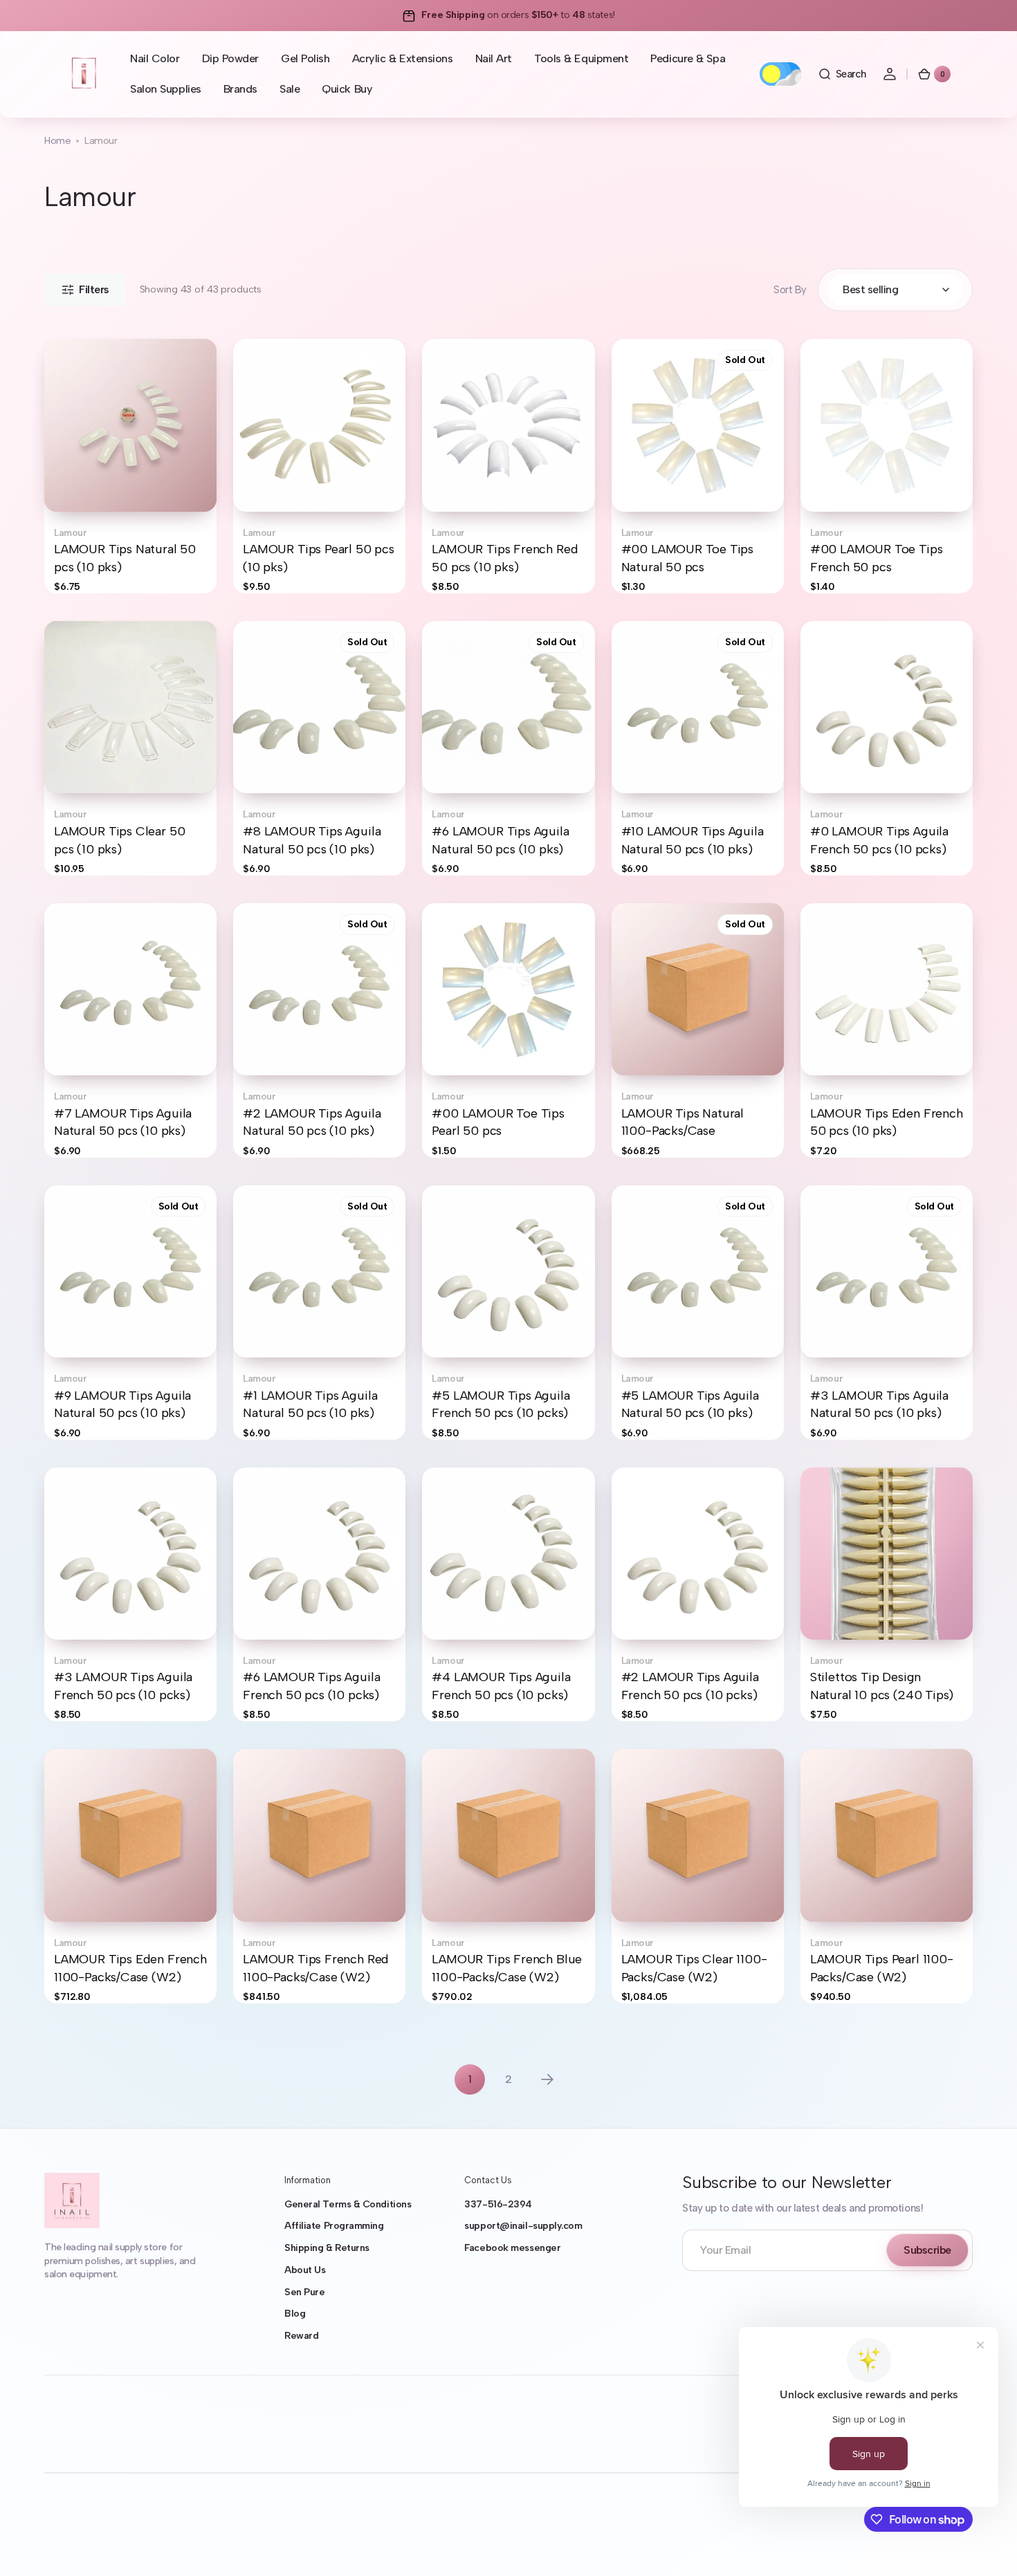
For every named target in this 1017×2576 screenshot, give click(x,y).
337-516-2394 (498, 2204)
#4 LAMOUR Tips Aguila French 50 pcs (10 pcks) (501, 1686)
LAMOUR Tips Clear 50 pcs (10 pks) (119, 840)
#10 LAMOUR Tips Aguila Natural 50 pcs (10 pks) (693, 840)
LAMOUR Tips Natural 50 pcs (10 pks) (125, 558)
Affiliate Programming (334, 2226)
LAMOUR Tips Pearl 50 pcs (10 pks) (319, 558)
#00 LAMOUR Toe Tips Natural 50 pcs (688, 558)
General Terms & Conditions (348, 2204)
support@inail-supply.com (523, 2226)
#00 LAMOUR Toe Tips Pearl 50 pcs (498, 1122)
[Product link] (130, 466)
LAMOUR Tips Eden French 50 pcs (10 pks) (887, 1122)
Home (57, 141)
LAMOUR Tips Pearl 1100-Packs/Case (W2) (882, 1968)
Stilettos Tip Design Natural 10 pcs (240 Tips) (882, 1686)
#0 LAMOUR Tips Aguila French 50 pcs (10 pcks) (879, 840)
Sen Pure (304, 2292)
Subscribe (927, 2250)
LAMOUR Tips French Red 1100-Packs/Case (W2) (316, 1968)
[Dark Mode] (780, 74)
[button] (842, 74)
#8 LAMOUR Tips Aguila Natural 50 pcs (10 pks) (312, 840)
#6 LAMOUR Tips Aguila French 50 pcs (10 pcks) (311, 1686)
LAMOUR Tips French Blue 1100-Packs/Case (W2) (507, 1968)
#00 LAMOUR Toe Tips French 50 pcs (877, 558)
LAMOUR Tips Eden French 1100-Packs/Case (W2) (130, 1968)
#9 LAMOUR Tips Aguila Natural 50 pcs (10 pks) (122, 1404)
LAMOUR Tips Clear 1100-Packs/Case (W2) (694, 1968)
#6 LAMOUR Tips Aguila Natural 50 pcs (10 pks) (500, 840)
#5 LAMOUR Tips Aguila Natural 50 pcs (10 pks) (690, 1404)
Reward (301, 2336)
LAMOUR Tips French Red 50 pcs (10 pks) (505, 558)
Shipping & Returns (327, 2248)
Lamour (70, 533)
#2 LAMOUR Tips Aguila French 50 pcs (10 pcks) (690, 1686)
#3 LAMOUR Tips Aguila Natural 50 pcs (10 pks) (879, 1404)
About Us (305, 2270)
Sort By (790, 290)
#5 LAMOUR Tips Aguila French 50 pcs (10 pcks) (501, 1404)
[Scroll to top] (987, 2546)
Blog (295, 2314)
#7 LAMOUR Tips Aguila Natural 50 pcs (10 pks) (123, 1122)
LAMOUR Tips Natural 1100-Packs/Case (683, 1122)
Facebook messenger (512, 2248)
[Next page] (547, 2079)
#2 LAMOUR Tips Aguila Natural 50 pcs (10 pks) (312, 1122)
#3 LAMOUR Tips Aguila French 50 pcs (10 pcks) (123, 1686)
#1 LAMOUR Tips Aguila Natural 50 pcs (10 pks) (310, 1404)
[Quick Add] (834, 479)
